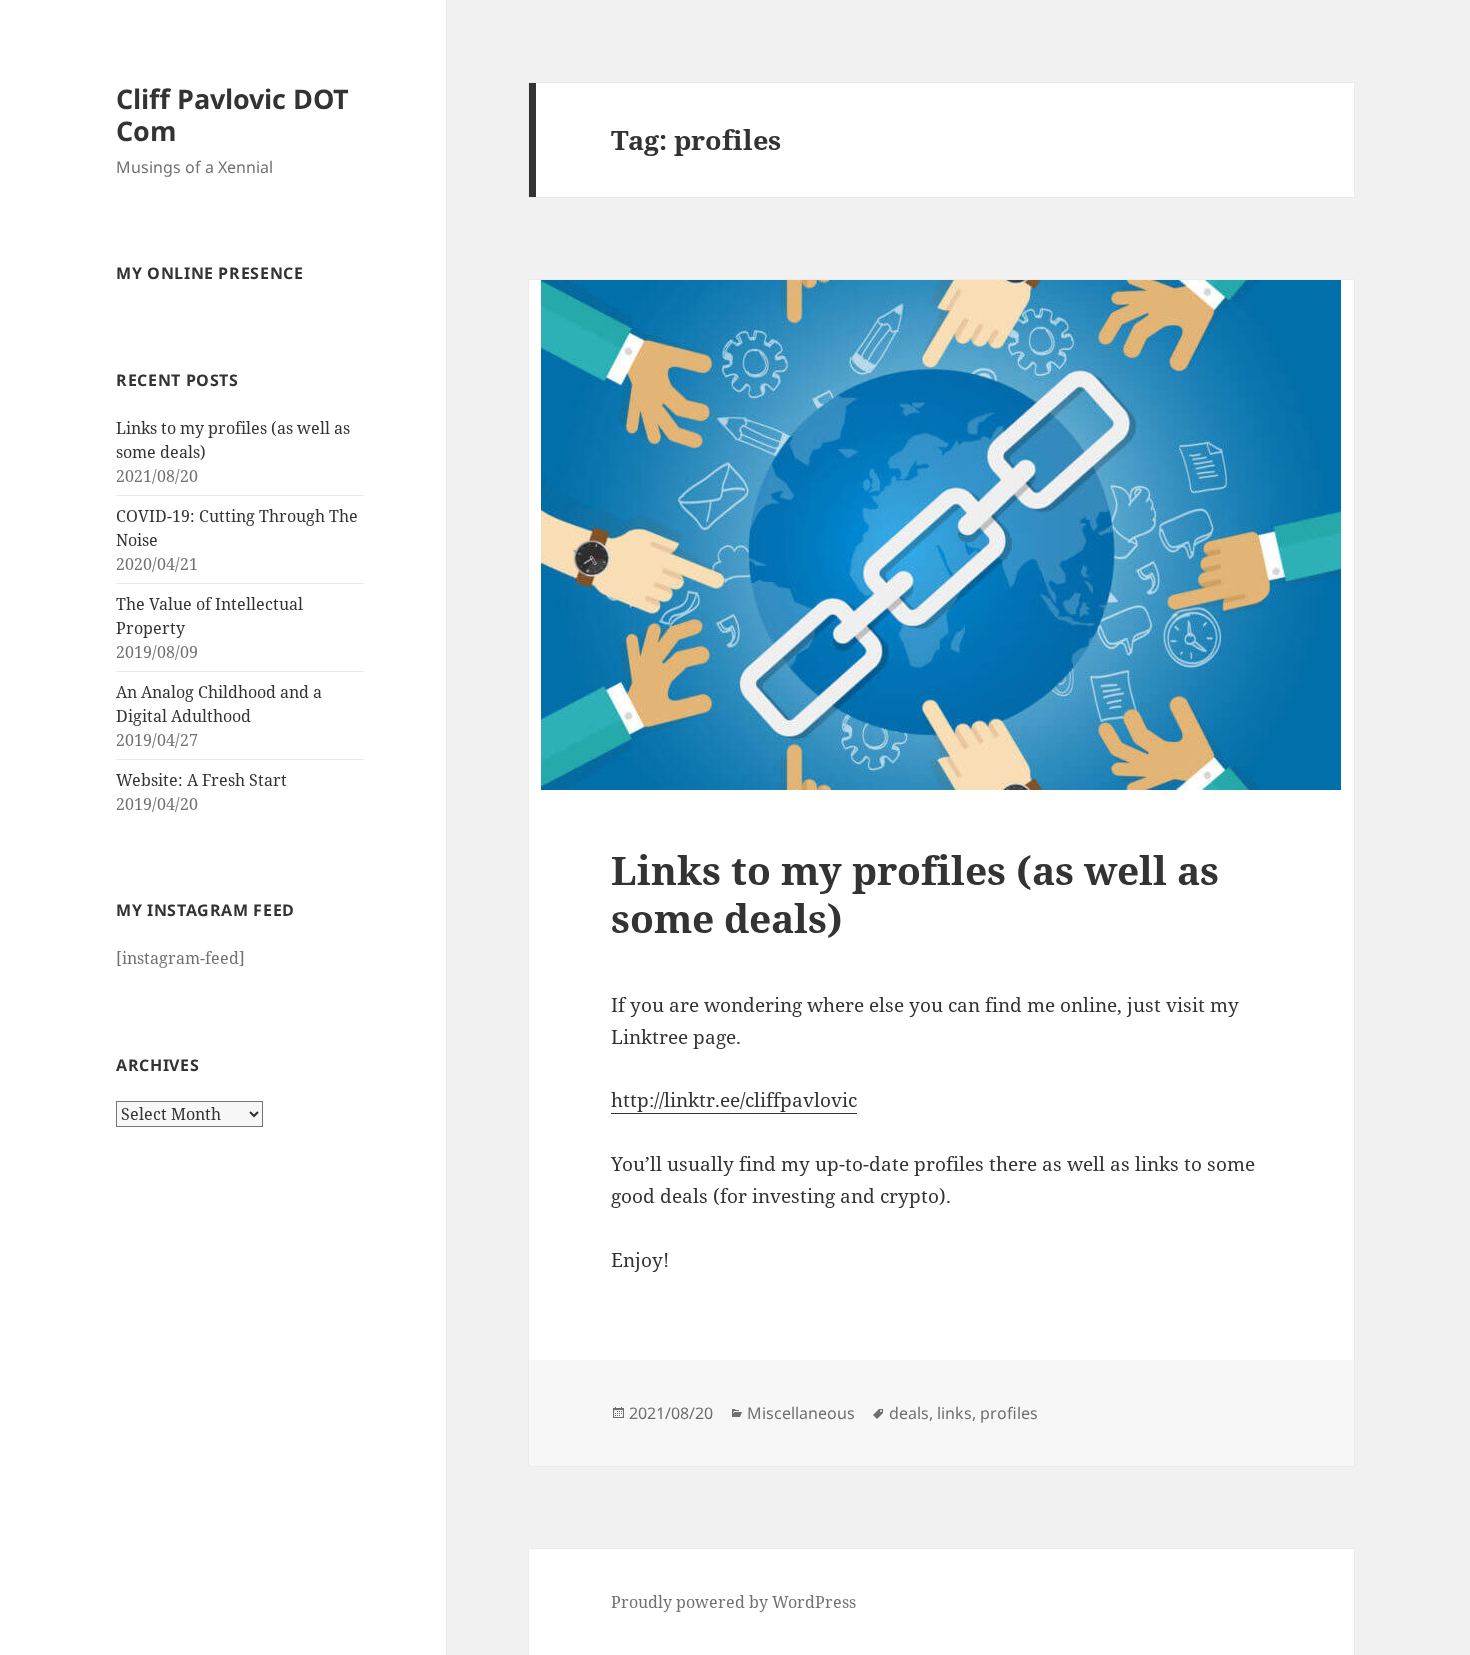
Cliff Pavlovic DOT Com (232, 114)
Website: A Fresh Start (201, 780)
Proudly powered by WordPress (733, 1602)
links (954, 1413)
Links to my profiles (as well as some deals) (915, 893)
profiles (1009, 1413)
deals (909, 1413)
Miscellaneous (801, 1413)
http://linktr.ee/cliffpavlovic (734, 1100)
